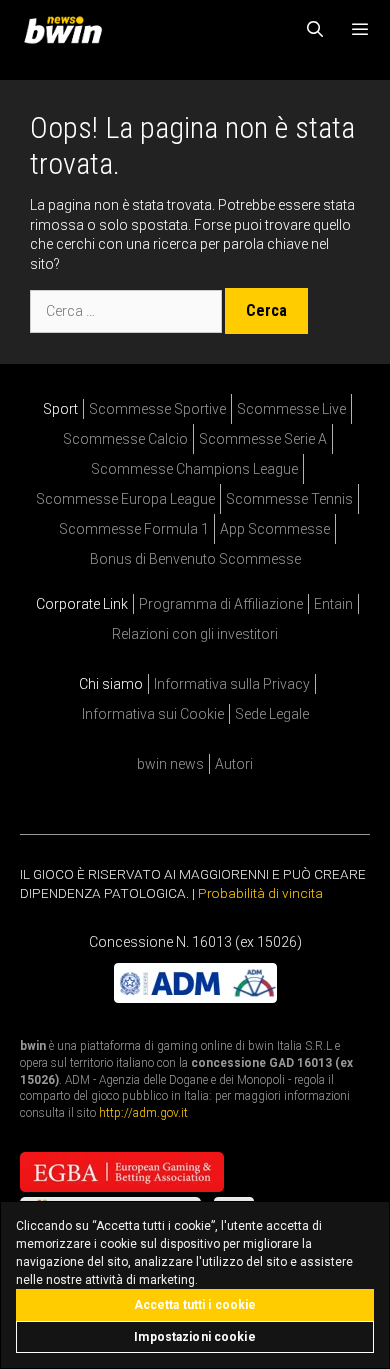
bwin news (170, 764)
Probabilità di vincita (260, 893)
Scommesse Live (291, 409)
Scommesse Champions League (194, 469)
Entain (333, 604)
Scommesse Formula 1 (134, 529)
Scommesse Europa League (125, 499)
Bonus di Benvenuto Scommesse (195, 559)
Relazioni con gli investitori (195, 634)
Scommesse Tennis (289, 499)
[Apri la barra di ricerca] (315, 30)
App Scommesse (275, 529)
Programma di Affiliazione (221, 604)
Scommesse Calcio (125, 439)
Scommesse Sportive (157, 409)
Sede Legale (272, 714)
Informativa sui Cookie (153, 714)
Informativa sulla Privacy (232, 684)
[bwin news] (68, 30)
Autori (234, 764)
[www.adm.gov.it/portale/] (195, 998)
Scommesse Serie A (263, 439)
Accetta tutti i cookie (195, 1305)
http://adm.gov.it (143, 1113)
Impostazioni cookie (194, 1337)
